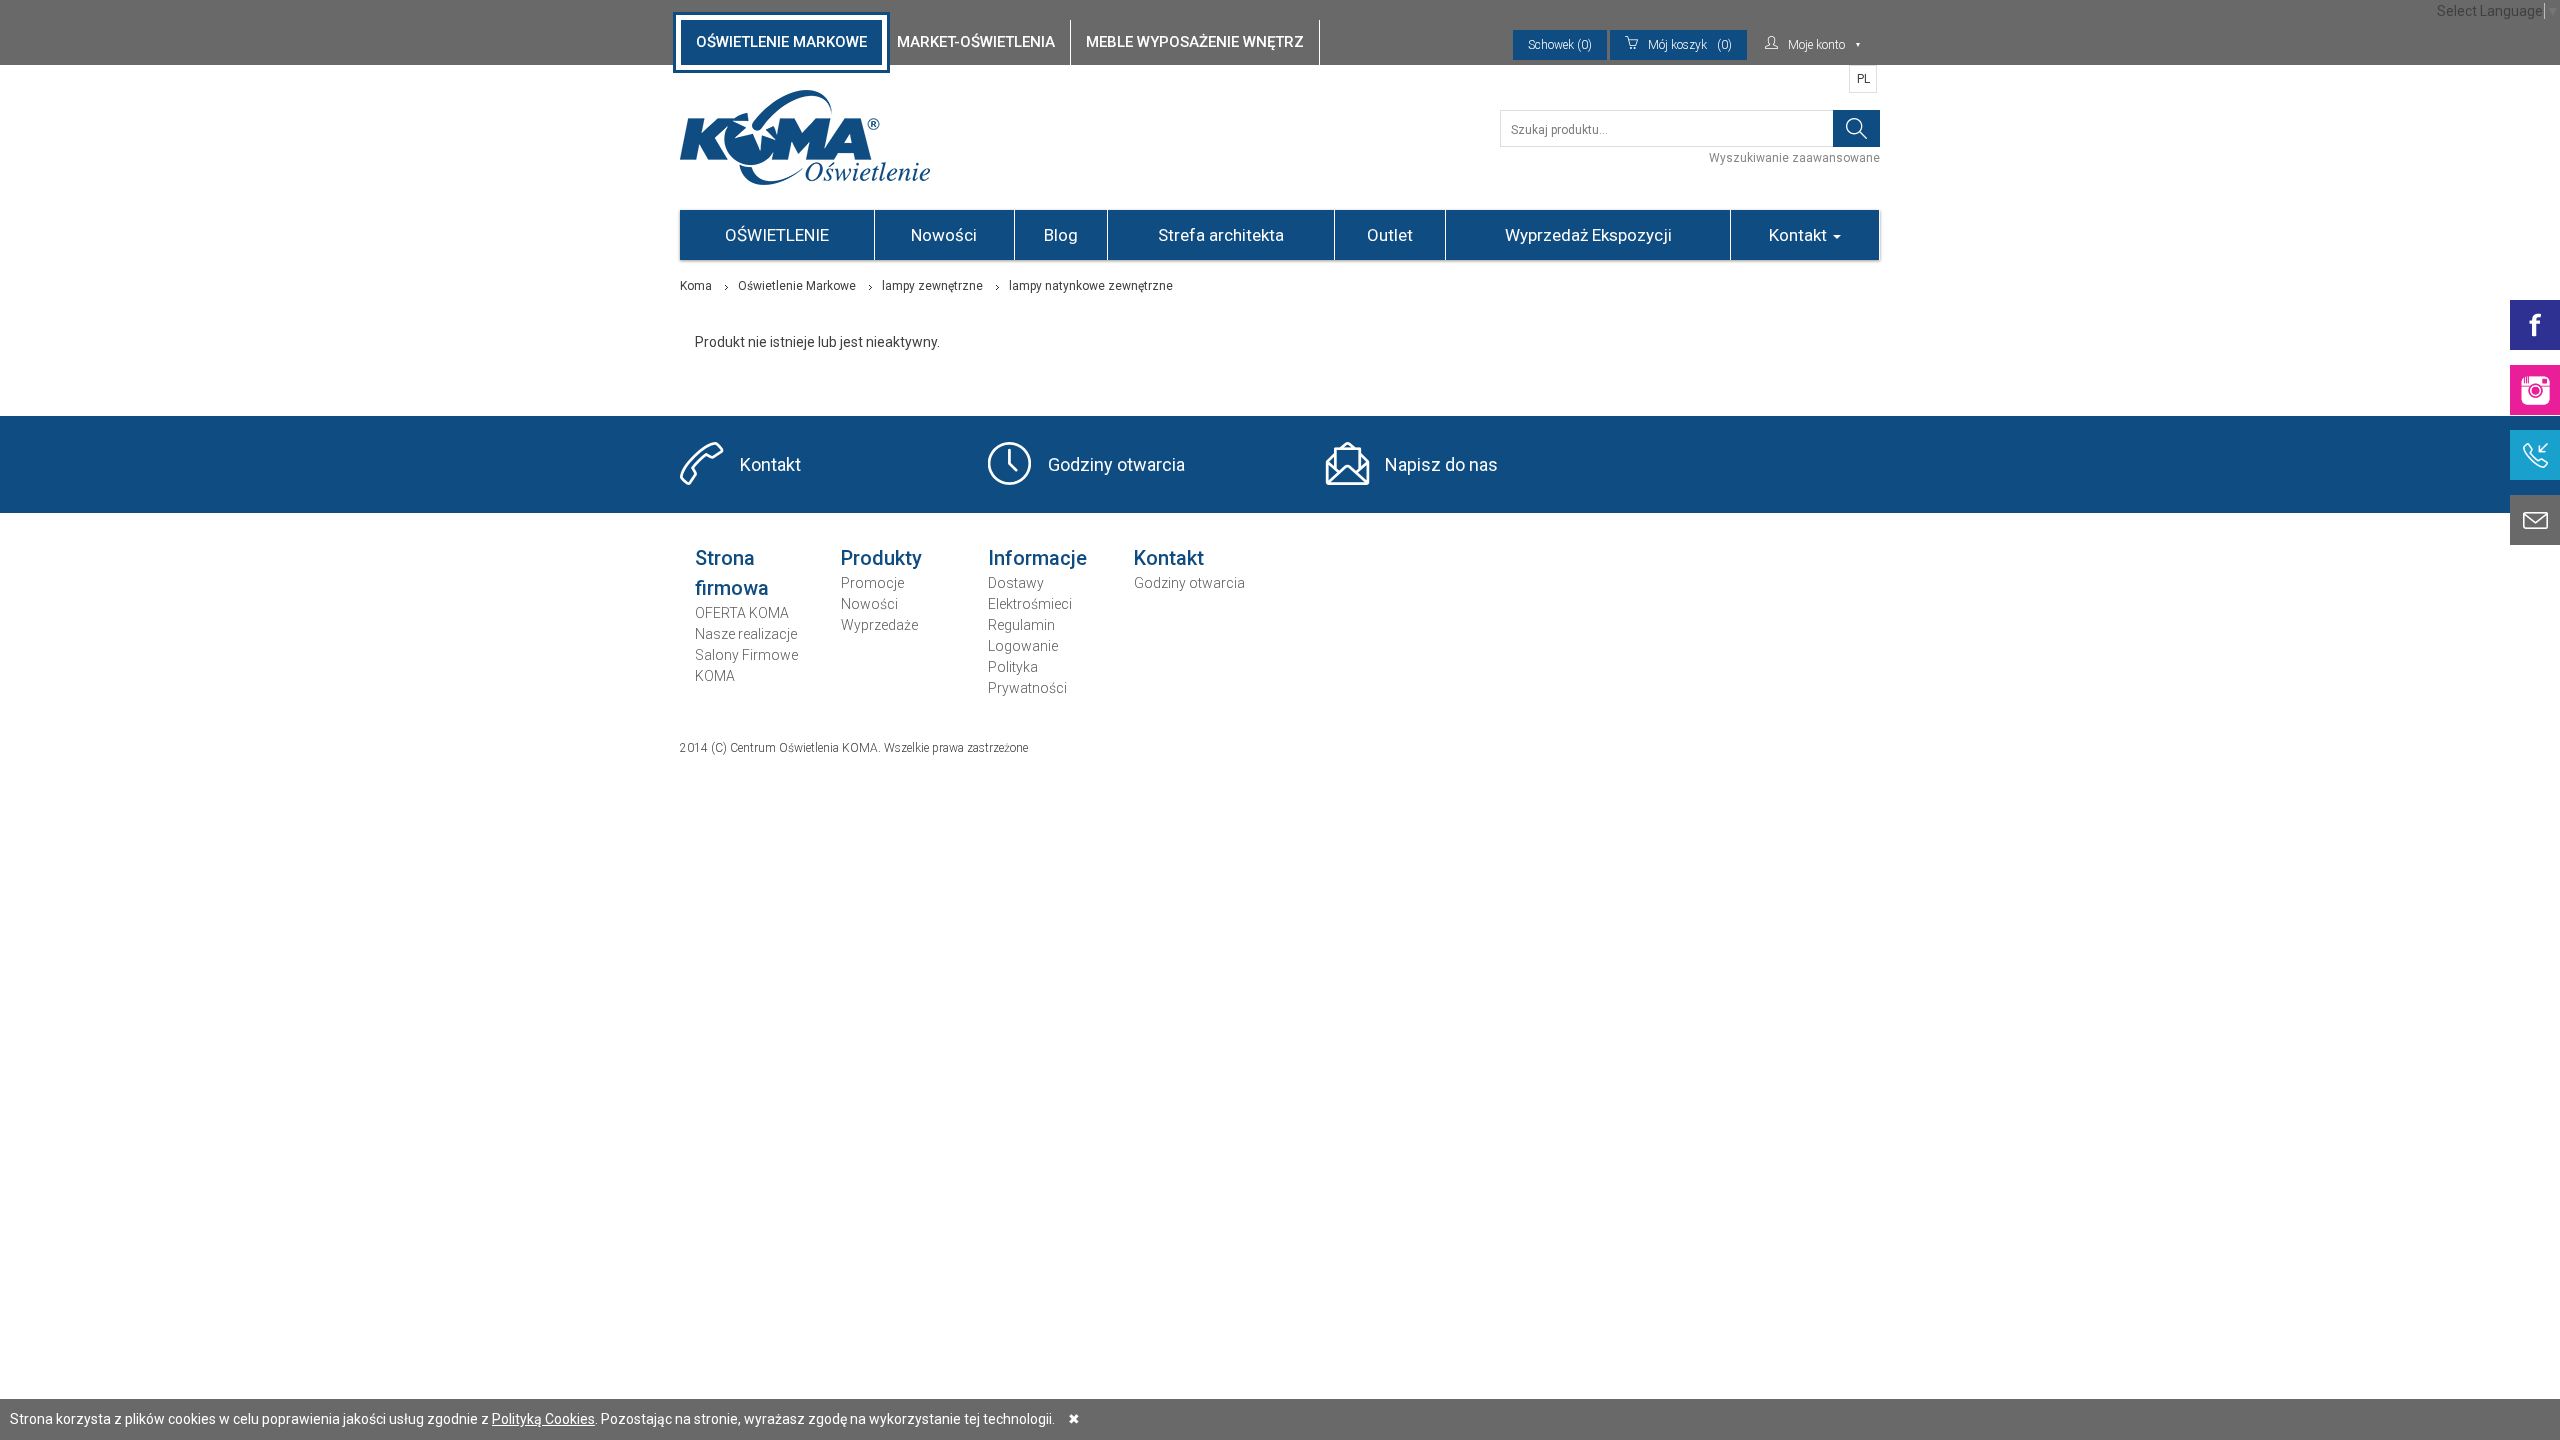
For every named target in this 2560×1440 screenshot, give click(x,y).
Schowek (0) (1560, 45)
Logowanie (1023, 646)
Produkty (881, 558)
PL (1863, 79)
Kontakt (1800, 235)
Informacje (1037, 558)
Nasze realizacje (746, 634)
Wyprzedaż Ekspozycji (1588, 235)
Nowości (944, 235)
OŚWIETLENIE (777, 235)
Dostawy (1016, 583)
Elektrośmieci (1030, 604)
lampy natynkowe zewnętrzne (1091, 286)
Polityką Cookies (543, 1419)
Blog (1061, 235)
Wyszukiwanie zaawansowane (1794, 158)
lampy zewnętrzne (932, 286)
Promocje (872, 583)
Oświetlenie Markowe (797, 286)
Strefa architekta (1221, 235)
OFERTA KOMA (742, 613)
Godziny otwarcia (1116, 464)
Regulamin (1021, 625)
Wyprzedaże (879, 625)
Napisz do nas (1441, 464)
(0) (1690, 45)
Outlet (1390, 235)
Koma (696, 286)
